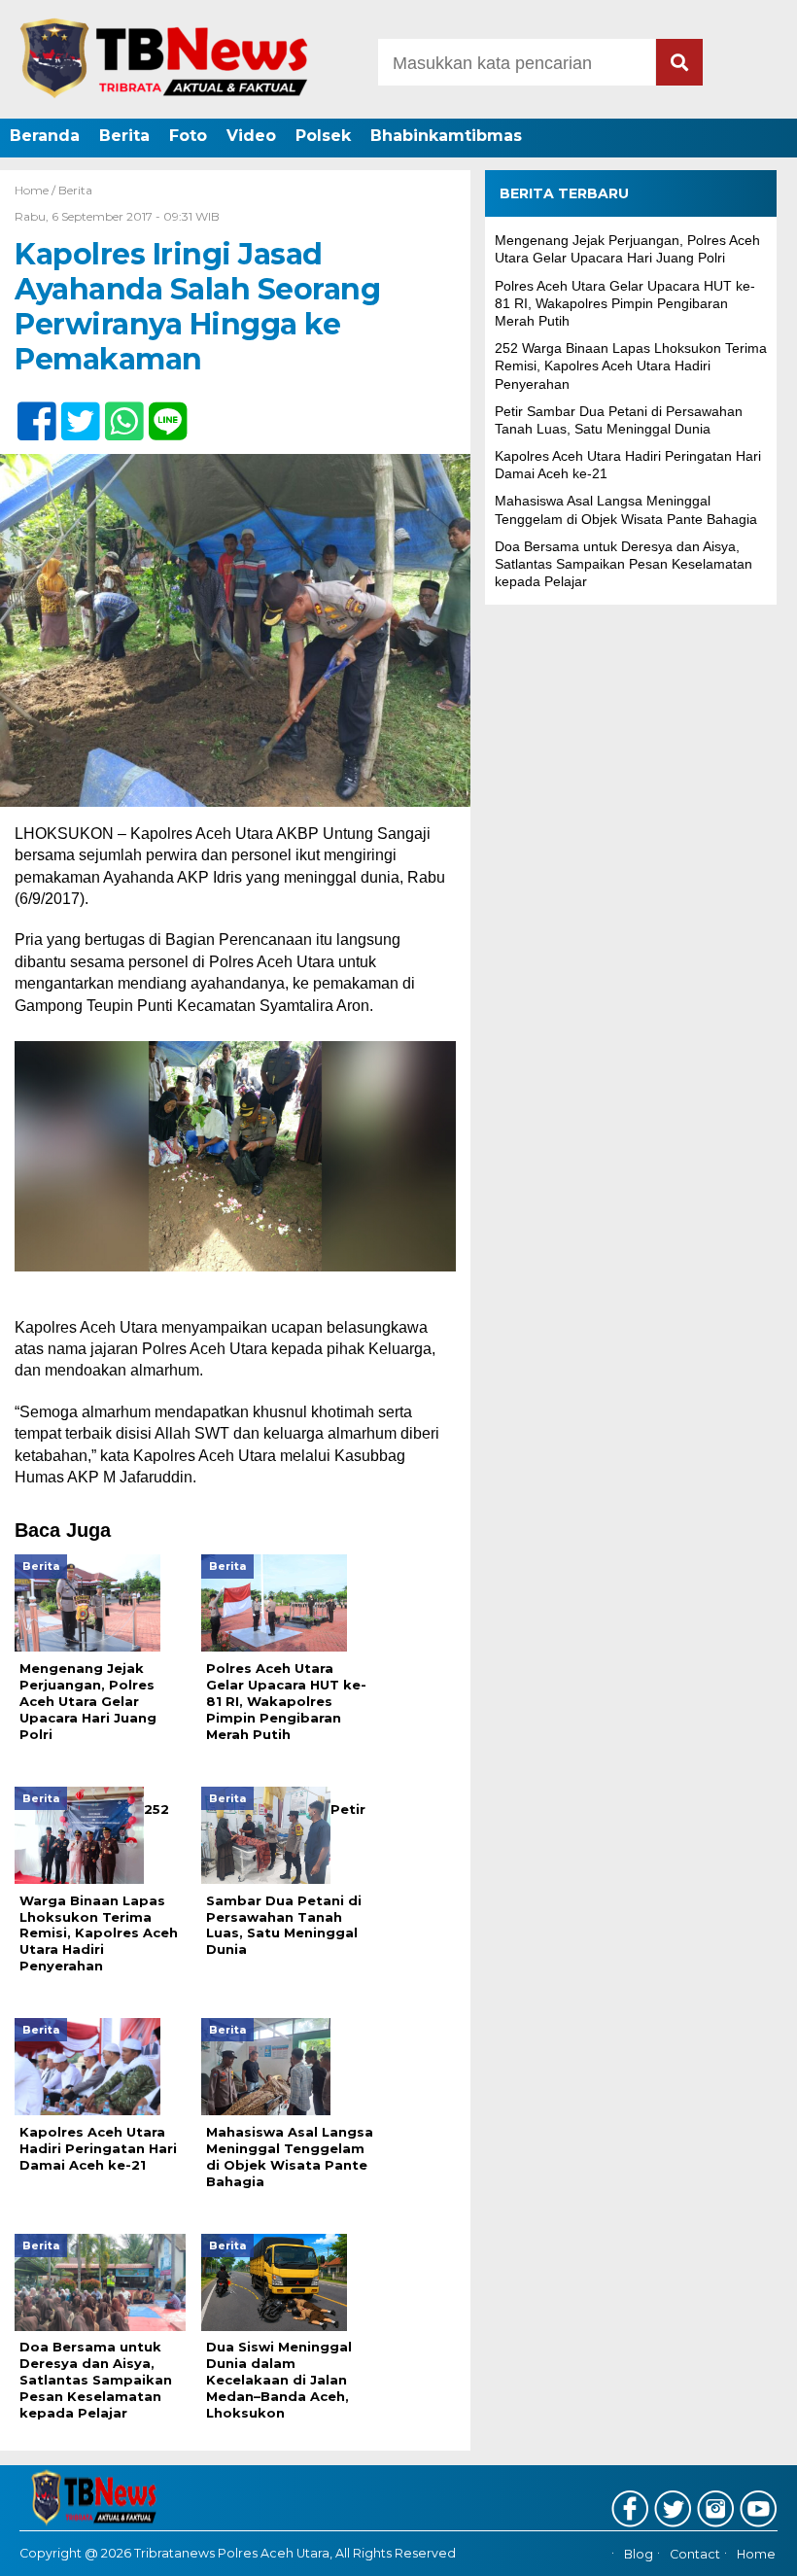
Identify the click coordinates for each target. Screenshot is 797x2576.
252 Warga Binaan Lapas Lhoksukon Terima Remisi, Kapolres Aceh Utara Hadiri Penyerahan (631, 366)
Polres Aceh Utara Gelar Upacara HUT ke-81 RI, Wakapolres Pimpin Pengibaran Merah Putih (625, 303)
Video (251, 136)
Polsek (323, 136)
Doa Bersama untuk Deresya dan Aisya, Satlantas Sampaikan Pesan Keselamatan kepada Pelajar (624, 564)
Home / (36, 190)
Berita (124, 136)
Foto (188, 136)
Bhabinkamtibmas (446, 136)
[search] (679, 62)
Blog (639, 2554)
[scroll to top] (752, 2548)
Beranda (45, 136)
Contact (695, 2554)
